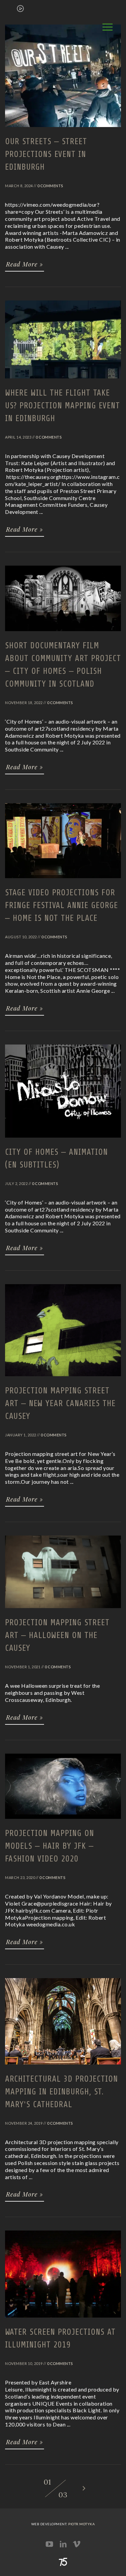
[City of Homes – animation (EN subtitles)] (63, 1141)
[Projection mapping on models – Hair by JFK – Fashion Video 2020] (63, 1822)
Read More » (25, 264)
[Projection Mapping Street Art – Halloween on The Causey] (63, 1611)
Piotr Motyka (81, 2524)
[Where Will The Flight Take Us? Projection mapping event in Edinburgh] (63, 381)
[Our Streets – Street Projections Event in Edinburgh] (63, 130)
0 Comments (50, 186)
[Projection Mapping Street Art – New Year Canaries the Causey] (63, 1379)
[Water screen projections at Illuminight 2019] (63, 2321)
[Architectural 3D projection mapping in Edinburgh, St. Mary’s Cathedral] (63, 2068)
